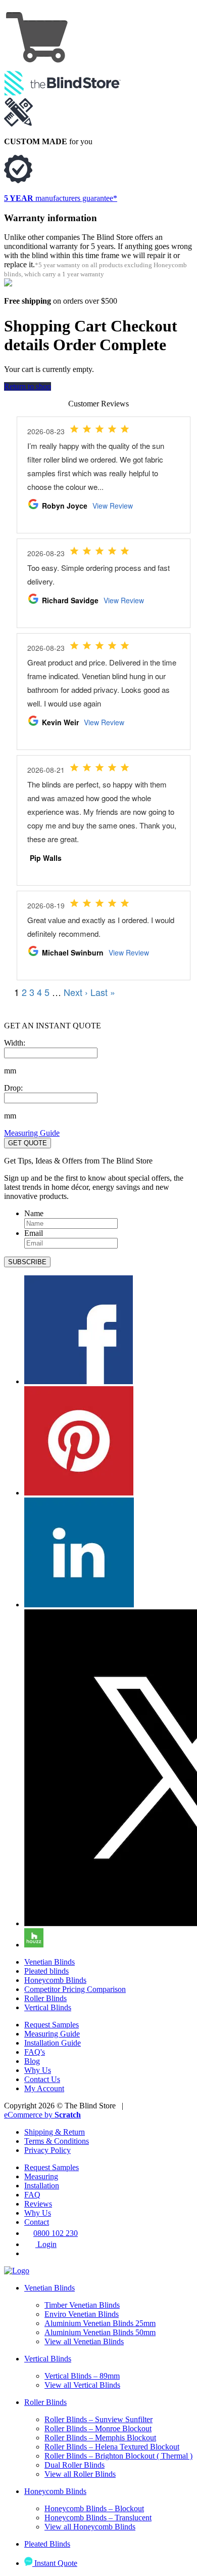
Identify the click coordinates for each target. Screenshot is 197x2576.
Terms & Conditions (57, 2141)
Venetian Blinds (50, 1962)
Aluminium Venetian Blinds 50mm (100, 2332)
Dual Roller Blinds (75, 2465)
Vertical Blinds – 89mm (82, 2376)
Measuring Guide (32, 1133)
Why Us (38, 2070)
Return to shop (28, 386)
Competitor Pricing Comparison (75, 1989)
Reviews (38, 2204)
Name (34, 1213)
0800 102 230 (56, 2233)
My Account (44, 2088)
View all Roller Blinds (80, 2474)
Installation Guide (53, 2043)
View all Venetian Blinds (84, 2341)
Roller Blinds (45, 1998)
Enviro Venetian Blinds (82, 2314)
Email (34, 1233)
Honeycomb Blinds (55, 1980)
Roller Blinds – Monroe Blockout (98, 2428)
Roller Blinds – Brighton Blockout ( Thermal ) (118, 2456)
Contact (37, 2222)
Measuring (41, 2176)
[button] (27, 1262)
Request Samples (52, 2025)
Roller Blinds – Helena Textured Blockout (112, 2447)
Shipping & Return (55, 2132)
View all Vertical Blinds (82, 2385)
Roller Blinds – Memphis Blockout (100, 2438)
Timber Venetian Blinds (82, 2305)
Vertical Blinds (48, 2007)
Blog (32, 2061)
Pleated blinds (46, 1971)
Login (46, 2244)
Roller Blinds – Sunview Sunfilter (98, 2419)
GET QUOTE (28, 1143)
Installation (42, 2186)
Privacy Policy (47, 2150)
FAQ (32, 2195)
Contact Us (42, 2079)
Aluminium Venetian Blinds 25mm (100, 2323)
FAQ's (35, 2052)
